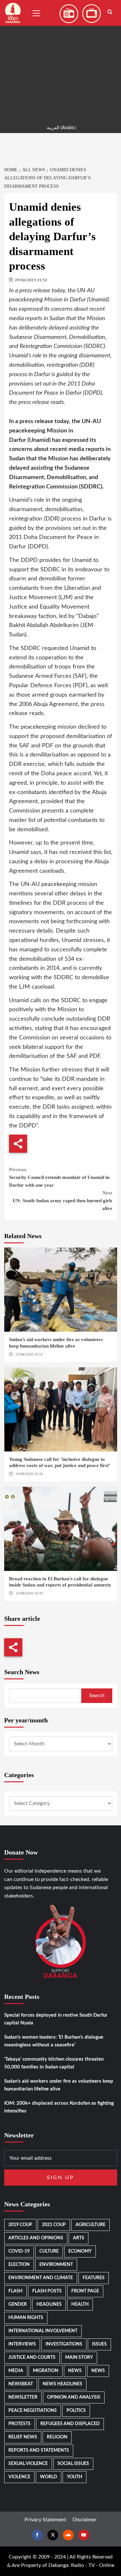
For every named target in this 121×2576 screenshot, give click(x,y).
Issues (99, 2344)
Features (94, 2278)
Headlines (49, 2304)
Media (16, 2371)
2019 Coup (20, 2225)
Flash (15, 2291)
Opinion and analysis (74, 2397)
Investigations (64, 2344)
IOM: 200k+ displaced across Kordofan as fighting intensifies (59, 2107)
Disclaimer (85, 2520)
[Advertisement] (60, 61)
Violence (19, 2477)
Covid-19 (19, 2251)
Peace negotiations (33, 2411)
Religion (57, 2437)
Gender (18, 2304)
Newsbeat (21, 2384)
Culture (49, 2251)
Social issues (73, 2464)
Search (97, 1696)
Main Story (79, 2358)
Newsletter (23, 2397)
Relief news (23, 2437)
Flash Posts (47, 2291)
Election (19, 2265)
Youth (75, 2477)
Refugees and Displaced (70, 2424)
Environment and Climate (41, 2278)
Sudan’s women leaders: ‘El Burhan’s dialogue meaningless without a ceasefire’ (54, 2041)
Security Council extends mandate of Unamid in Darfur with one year (59, 1177)
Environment (56, 2265)
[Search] (110, 12)
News (75, 2371)
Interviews (22, 2344)
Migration (46, 2371)
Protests (20, 2424)
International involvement (43, 2331)
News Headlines (62, 2384)
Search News (22, 1672)
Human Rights (26, 2318)
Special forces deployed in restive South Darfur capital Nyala (56, 2019)
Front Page (85, 2291)
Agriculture (91, 2225)
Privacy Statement (45, 2520)
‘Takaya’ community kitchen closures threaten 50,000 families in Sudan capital (54, 2063)
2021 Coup (54, 2225)
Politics (76, 2411)
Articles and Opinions (36, 2238)
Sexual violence (28, 2464)
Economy (80, 2251)
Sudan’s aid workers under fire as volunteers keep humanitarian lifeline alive (59, 2085)
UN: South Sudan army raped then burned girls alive (62, 1201)
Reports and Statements (39, 2450)
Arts (79, 2238)
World (49, 2477)
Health (80, 2304)
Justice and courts (32, 2358)
